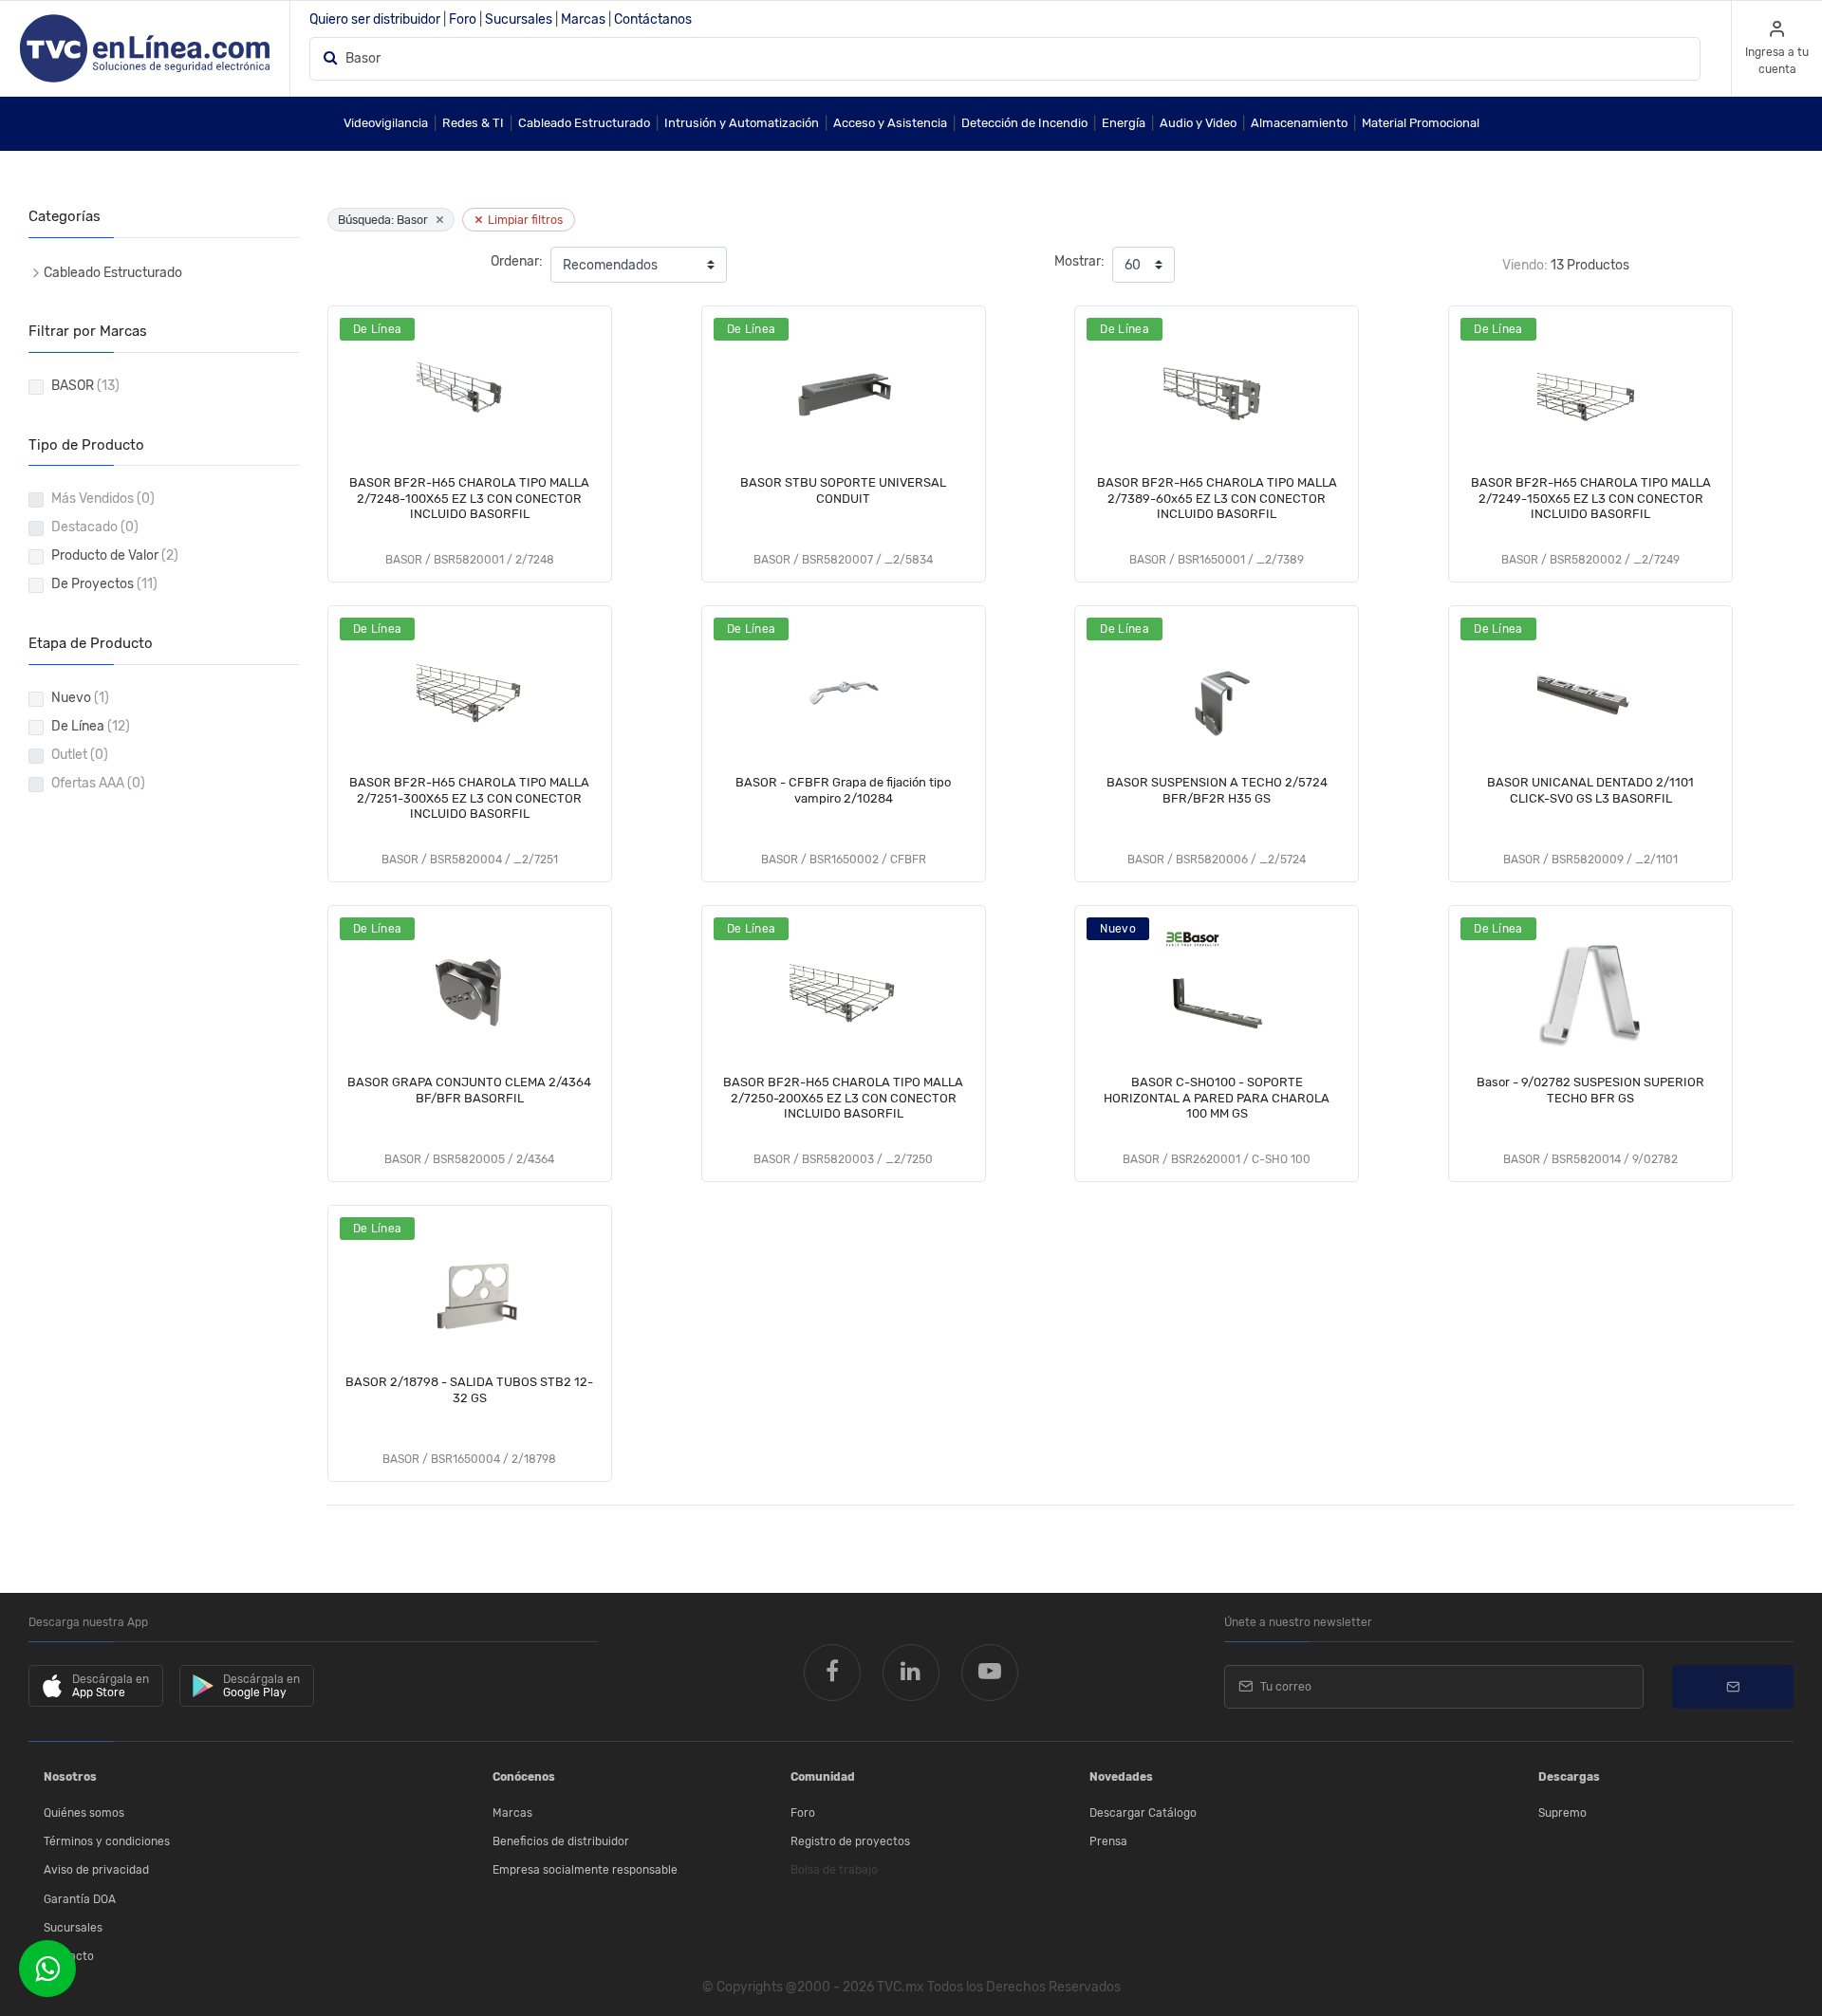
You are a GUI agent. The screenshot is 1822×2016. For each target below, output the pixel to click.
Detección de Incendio (1024, 123)
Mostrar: (1079, 261)
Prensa (1108, 1841)
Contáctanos (653, 19)
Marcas (583, 19)
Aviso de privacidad (96, 1870)
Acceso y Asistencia (890, 123)
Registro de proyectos (850, 1841)
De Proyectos (104, 584)
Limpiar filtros (519, 220)
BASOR (85, 386)
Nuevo (80, 698)
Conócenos (524, 1777)
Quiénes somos (84, 1813)
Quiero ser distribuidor (375, 19)
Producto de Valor (115, 555)
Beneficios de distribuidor (561, 1841)
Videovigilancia (386, 123)
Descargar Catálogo (1143, 1813)
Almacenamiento (1299, 123)
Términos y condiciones (107, 1841)
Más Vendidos (103, 499)
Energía (1124, 123)
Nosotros (70, 1777)
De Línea (91, 726)
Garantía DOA (80, 1899)
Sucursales (519, 19)
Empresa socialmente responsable (585, 1870)
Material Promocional (1421, 123)
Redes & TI (473, 123)
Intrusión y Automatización (742, 123)
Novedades (1121, 1777)
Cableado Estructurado (584, 123)
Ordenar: (517, 261)
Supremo (1562, 1813)
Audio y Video (1198, 123)
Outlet (80, 755)
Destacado (95, 527)
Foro (463, 19)
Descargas (1569, 1777)
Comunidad (823, 1777)
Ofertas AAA (98, 783)
